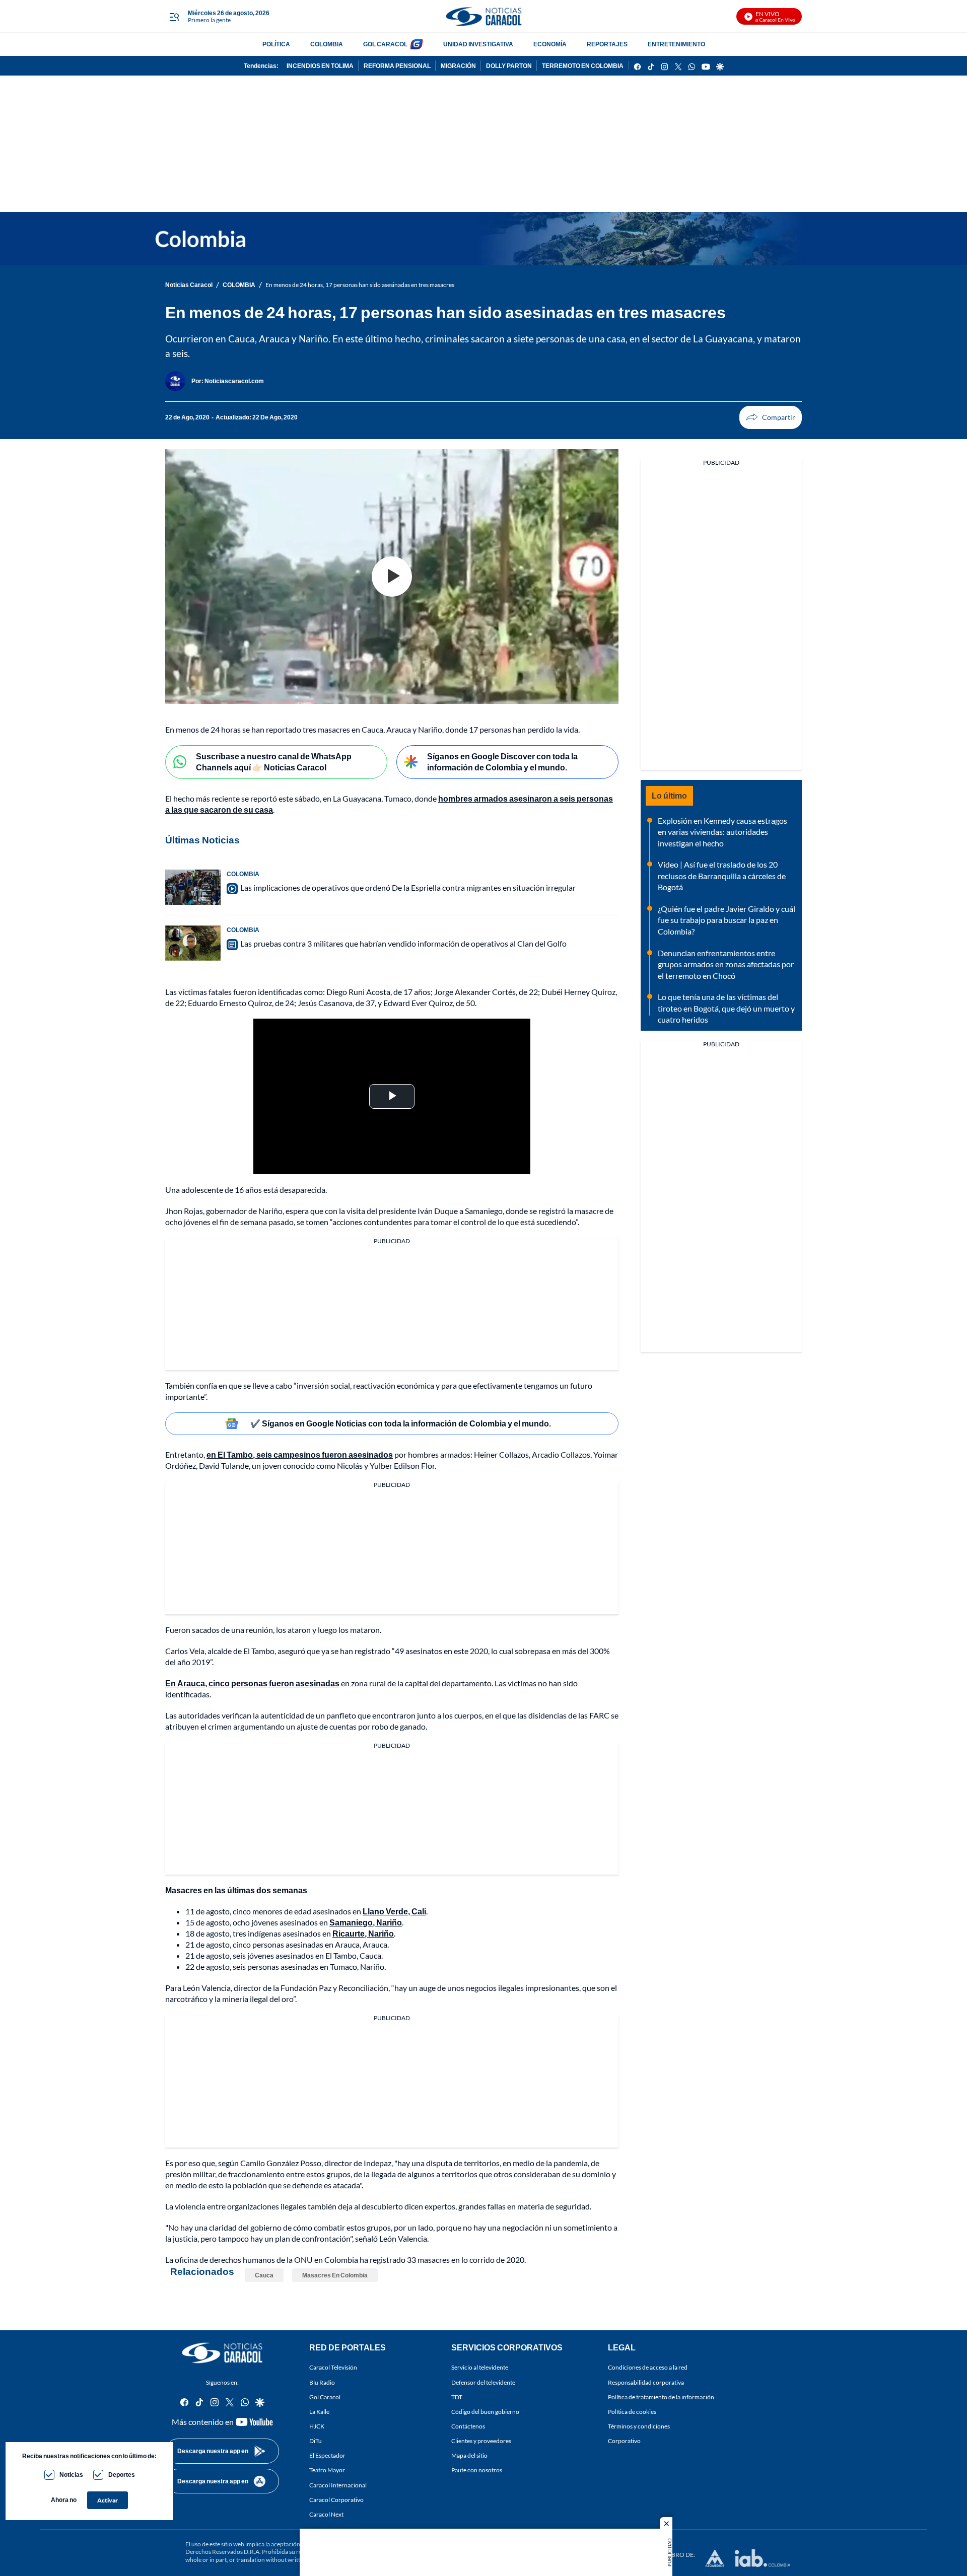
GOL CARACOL (385, 44)
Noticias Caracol (189, 285)
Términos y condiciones (639, 2426)
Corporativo (624, 2441)
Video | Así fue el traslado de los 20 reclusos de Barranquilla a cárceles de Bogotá (722, 876)
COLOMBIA (327, 44)
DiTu (316, 2441)
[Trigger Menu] (174, 17)
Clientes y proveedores (481, 2441)
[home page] (483, 16)
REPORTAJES (607, 44)
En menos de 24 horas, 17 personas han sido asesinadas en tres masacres (360, 285)
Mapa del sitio (469, 2455)
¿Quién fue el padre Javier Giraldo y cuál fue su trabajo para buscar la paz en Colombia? (727, 920)
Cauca (264, 2275)
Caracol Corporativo (336, 2499)
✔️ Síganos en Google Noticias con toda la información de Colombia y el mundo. (401, 1423)
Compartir (771, 417)
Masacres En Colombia (335, 2275)
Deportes (122, 2475)
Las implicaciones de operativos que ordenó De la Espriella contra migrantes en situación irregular (408, 887)
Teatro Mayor (327, 2470)
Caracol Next (326, 2514)
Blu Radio (322, 2382)
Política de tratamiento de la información (661, 2396)
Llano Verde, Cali (394, 1911)
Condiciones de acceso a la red (648, 2367)
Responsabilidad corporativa (646, 2382)
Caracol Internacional (338, 2485)
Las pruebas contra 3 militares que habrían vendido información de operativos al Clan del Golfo (403, 943)
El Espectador (327, 2455)
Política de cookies (632, 2411)
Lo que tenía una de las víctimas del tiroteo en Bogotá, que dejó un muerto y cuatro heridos (726, 1008)
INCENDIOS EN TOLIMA (320, 66)
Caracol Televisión (333, 2367)
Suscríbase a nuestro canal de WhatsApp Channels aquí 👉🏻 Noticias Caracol (274, 762)
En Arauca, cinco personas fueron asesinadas (252, 1683)
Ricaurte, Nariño (363, 1933)
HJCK (317, 2426)
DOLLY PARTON (509, 66)
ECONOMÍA (550, 44)
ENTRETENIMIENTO (676, 44)
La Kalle (319, 2411)
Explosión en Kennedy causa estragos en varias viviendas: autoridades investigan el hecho (722, 832)
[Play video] (392, 577)
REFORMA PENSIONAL (397, 66)
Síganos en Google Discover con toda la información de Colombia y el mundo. (502, 762)
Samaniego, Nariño (366, 1922)
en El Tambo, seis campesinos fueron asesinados (300, 1454)
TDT (457, 2396)
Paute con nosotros (477, 2470)
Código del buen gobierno (485, 2411)
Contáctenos (468, 2426)
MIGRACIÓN (458, 66)
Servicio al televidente (480, 2367)
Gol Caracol (325, 2396)
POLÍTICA (276, 44)
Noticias (71, 2475)
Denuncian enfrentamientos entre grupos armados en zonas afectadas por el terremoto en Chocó (726, 964)
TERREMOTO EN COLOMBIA (583, 66)
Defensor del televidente (483, 2382)
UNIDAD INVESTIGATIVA (478, 44)
